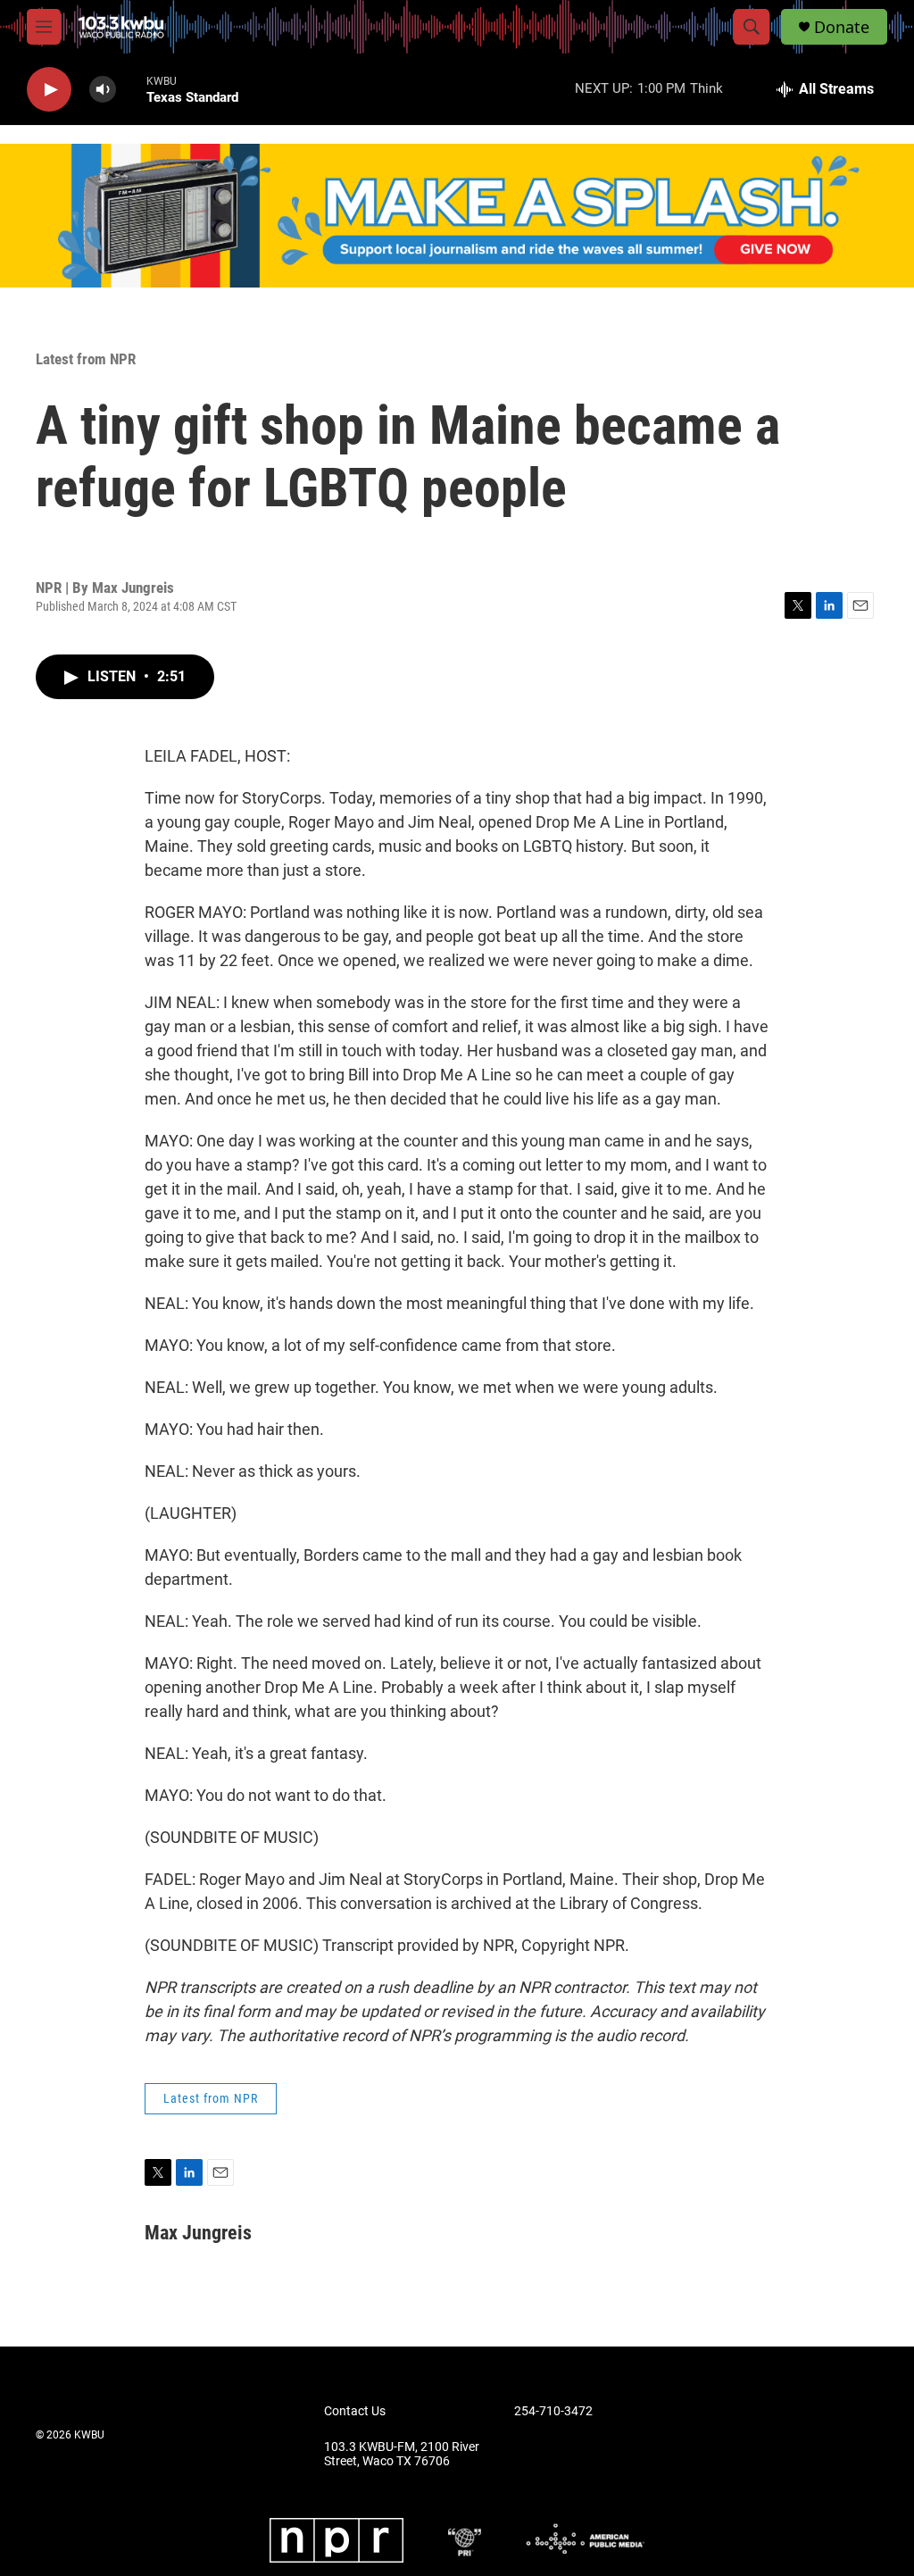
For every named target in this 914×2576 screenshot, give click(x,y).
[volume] (103, 90)
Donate (842, 27)
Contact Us (355, 2411)
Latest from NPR (86, 359)
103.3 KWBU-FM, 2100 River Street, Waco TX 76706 (402, 2454)
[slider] (131, 89)
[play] (49, 90)
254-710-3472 (553, 2411)
